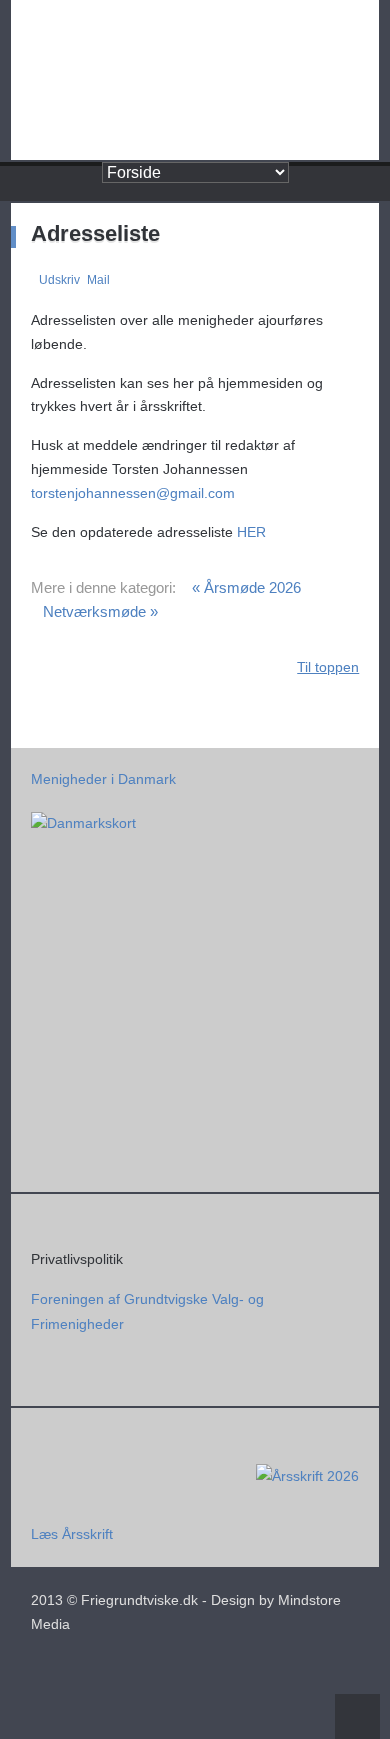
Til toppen (328, 667)
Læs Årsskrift (72, 1534)
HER (251, 532)
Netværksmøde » (100, 611)
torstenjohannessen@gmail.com (133, 493)
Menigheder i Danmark (103, 779)
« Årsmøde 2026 (246, 587)
